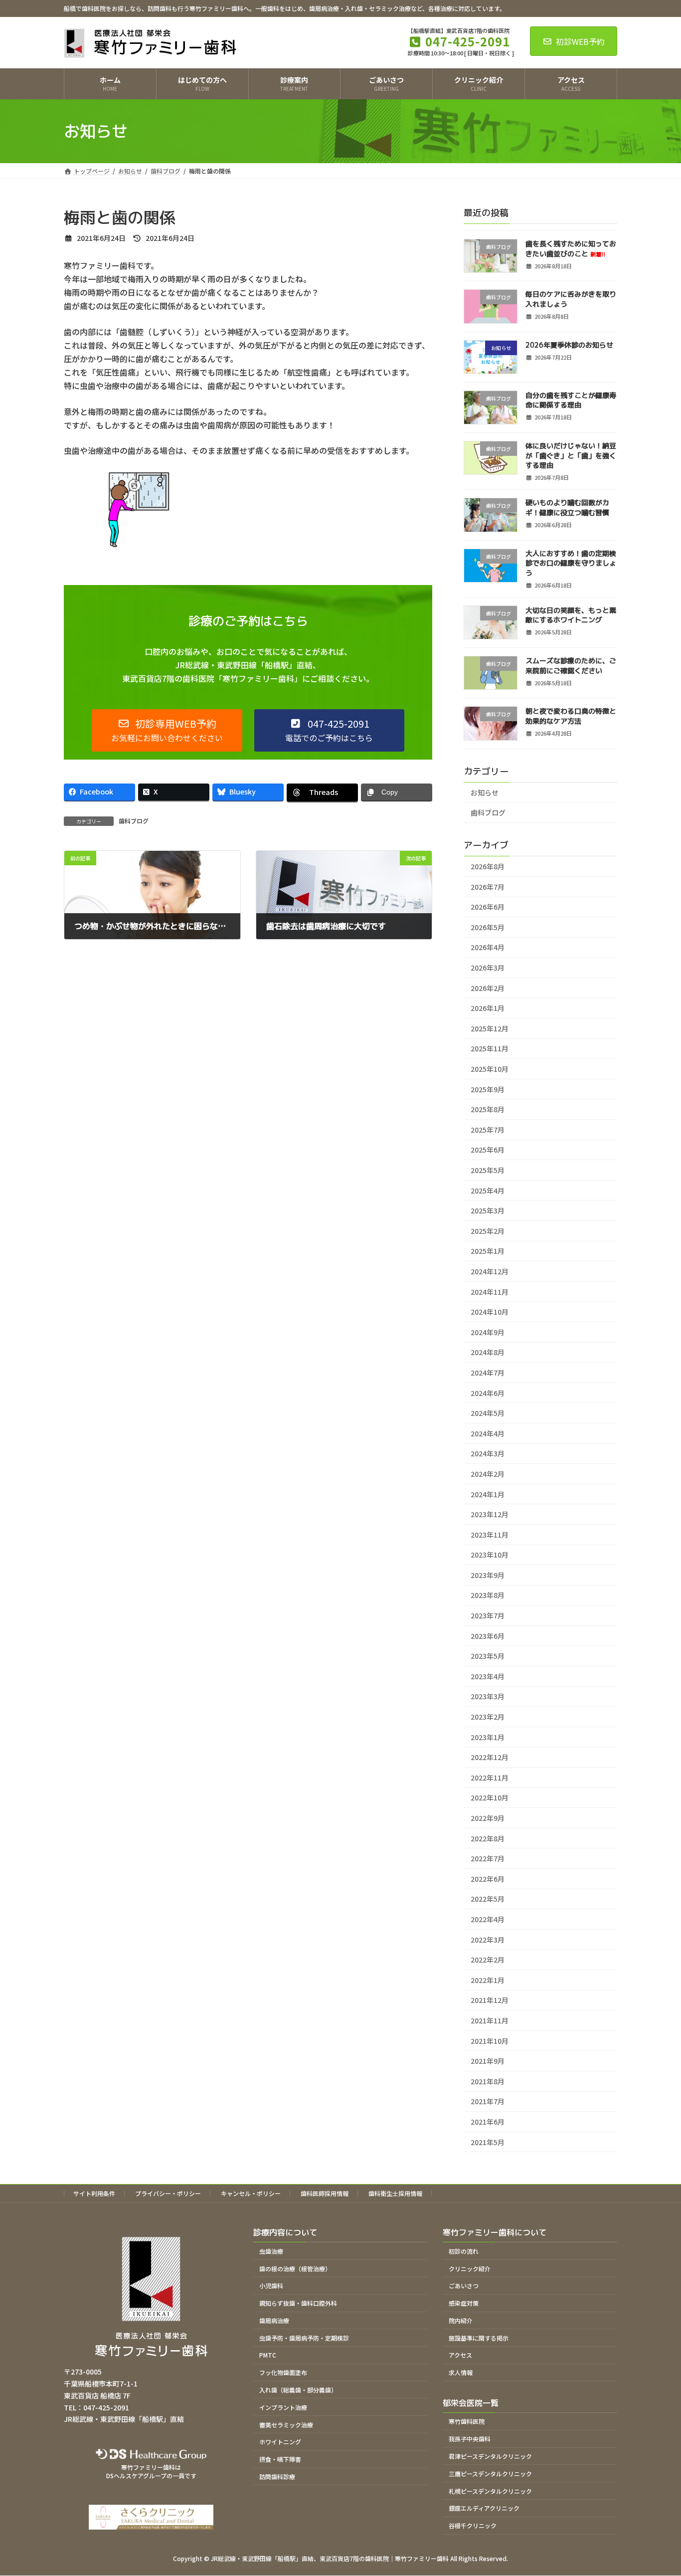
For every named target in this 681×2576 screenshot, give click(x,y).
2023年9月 (488, 1575)
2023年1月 (488, 1737)
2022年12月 (490, 1757)
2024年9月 (488, 1332)
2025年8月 (488, 1109)
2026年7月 (488, 887)
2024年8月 (488, 1352)
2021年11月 (490, 2020)
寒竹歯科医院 (467, 2422)
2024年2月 (488, 1474)
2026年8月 (488, 866)
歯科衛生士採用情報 (395, 2193)
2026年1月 (488, 1008)
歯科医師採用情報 (325, 2193)
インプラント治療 (283, 2407)
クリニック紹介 (470, 2269)
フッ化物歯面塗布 (283, 2373)
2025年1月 (488, 1251)
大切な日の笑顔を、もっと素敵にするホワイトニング (571, 615)
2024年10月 (490, 1312)
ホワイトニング (280, 2442)
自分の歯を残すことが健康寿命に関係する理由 (571, 400)
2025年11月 (490, 1048)
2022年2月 (488, 1960)
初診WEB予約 (580, 41)
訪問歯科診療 (277, 2477)
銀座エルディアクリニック (484, 2508)
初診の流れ (464, 2251)
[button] (167, 730)
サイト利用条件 (94, 2193)
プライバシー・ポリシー (168, 2193)
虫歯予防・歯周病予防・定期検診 (304, 2338)
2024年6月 (488, 1393)
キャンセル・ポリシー (251, 2193)
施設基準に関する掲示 (479, 2338)
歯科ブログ (134, 821)
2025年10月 (490, 1069)
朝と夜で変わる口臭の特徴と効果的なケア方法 (571, 716)
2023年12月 (490, 1514)
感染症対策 (464, 2303)
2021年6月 (488, 2122)
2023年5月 (488, 1656)
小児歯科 (271, 2286)
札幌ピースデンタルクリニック (490, 2491)
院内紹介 (461, 2320)
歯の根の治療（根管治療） (295, 2269)
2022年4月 (488, 1919)
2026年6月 (488, 907)
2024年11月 (490, 1292)
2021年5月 (488, 2142)
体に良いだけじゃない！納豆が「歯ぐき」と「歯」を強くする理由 (571, 455)
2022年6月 (488, 1879)
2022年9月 (488, 1818)
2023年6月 (488, 1636)
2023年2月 (488, 1717)
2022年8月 (488, 1838)
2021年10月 (490, 2041)
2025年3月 (488, 1210)
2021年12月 (490, 2000)
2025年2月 (488, 1231)
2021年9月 (488, 2061)
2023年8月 (488, 1595)
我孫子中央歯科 (470, 2439)
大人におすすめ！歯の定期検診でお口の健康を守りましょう (571, 563)
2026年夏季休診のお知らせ (569, 345)
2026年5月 (488, 927)
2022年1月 (488, 1980)
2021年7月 (488, 2101)
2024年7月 (488, 1373)
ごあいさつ (464, 2286)
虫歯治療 (271, 2251)
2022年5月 (488, 1899)
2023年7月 (488, 1615)
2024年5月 (488, 1413)
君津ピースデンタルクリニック (490, 2456)
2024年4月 (488, 1433)
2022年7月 (488, 1858)
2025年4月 (488, 1190)
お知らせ (485, 793)
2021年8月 (488, 2081)
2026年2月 (488, 988)
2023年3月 (488, 1696)
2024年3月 (488, 1453)
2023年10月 (490, 1555)
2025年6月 (488, 1150)
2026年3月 (488, 968)
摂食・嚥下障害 (280, 2459)
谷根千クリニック (473, 2525)
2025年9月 (488, 1089)
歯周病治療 (274, 2320)
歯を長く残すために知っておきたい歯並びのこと (571, 249)
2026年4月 (488, 947)
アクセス (460, 2355)
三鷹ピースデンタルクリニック (490, 2474)
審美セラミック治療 (286, 2425)
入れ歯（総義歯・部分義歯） (298, 2390)
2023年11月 (490, 1535)
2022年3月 (488, 1940)
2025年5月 (488, 1170)
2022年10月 (490, 1797)
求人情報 (461, 2373)
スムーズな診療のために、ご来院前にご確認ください (571, 666)
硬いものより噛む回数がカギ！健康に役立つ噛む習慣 (567, 507)
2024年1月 (488, 1494)
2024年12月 (490, 1271)
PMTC (268, 2355)
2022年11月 (490, 1778)
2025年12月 (490, 1028)
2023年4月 (488, 1676)
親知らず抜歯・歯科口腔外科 (298, 2303)
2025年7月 (488, 1130)
